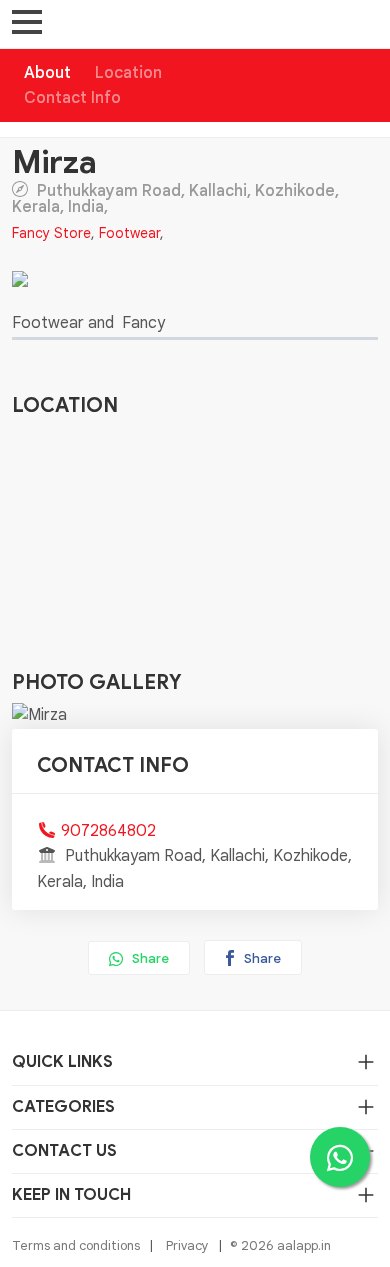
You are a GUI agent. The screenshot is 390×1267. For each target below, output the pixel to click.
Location (128, 73)
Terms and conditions (76, 1245)
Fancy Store (51, 233)
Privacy (187, 1245)
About (47, 73)
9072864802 (108, 831)
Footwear (129, 233)
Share (149, 958)
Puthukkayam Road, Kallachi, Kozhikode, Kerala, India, (175, 198)
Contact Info (72, 98)
